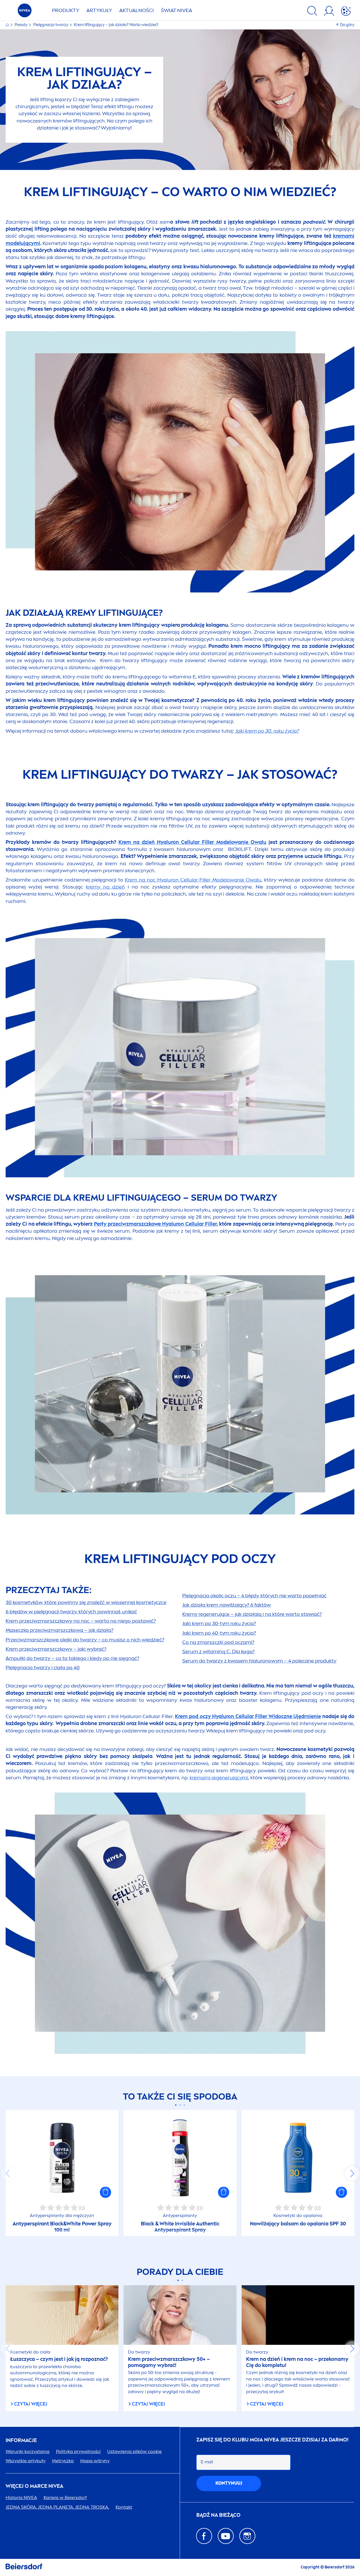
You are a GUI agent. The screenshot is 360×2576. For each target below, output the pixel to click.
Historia (21, 2497)
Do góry (347, 25)
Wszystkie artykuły (26, 2461)
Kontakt (124, 2507)
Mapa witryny (95, 2461)
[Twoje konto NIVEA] (329, 12)
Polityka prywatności (78, 2451)
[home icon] (8, 25)
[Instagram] (247, 2536)
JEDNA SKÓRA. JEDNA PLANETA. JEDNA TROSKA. (57, 2507)
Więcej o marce (34, 2486)
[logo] (25, 12)
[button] (105, 2192)
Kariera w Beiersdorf (65, 2497)
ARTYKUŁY (99, 10)
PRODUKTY (66, 10)
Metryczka (63, 2461)
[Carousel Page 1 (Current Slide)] (176, 2105)
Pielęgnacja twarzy (51, 25)
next (352, 2173)
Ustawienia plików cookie (134, 2451)
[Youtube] (226, 2536)
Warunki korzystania (28, 2451)
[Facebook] (204, 2536)
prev (8, 2173)
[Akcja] (346, 12)
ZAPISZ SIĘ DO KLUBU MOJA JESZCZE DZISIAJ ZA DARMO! (272, 2440)
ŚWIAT (176, 10)
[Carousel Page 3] (184, 2105)
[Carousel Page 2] (180, 2105)
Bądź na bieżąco (218, 2515)
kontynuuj (229, 2483)
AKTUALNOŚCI (137, 10)
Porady (22, 25)
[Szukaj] (312, 12)
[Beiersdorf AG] (24, 2567)
